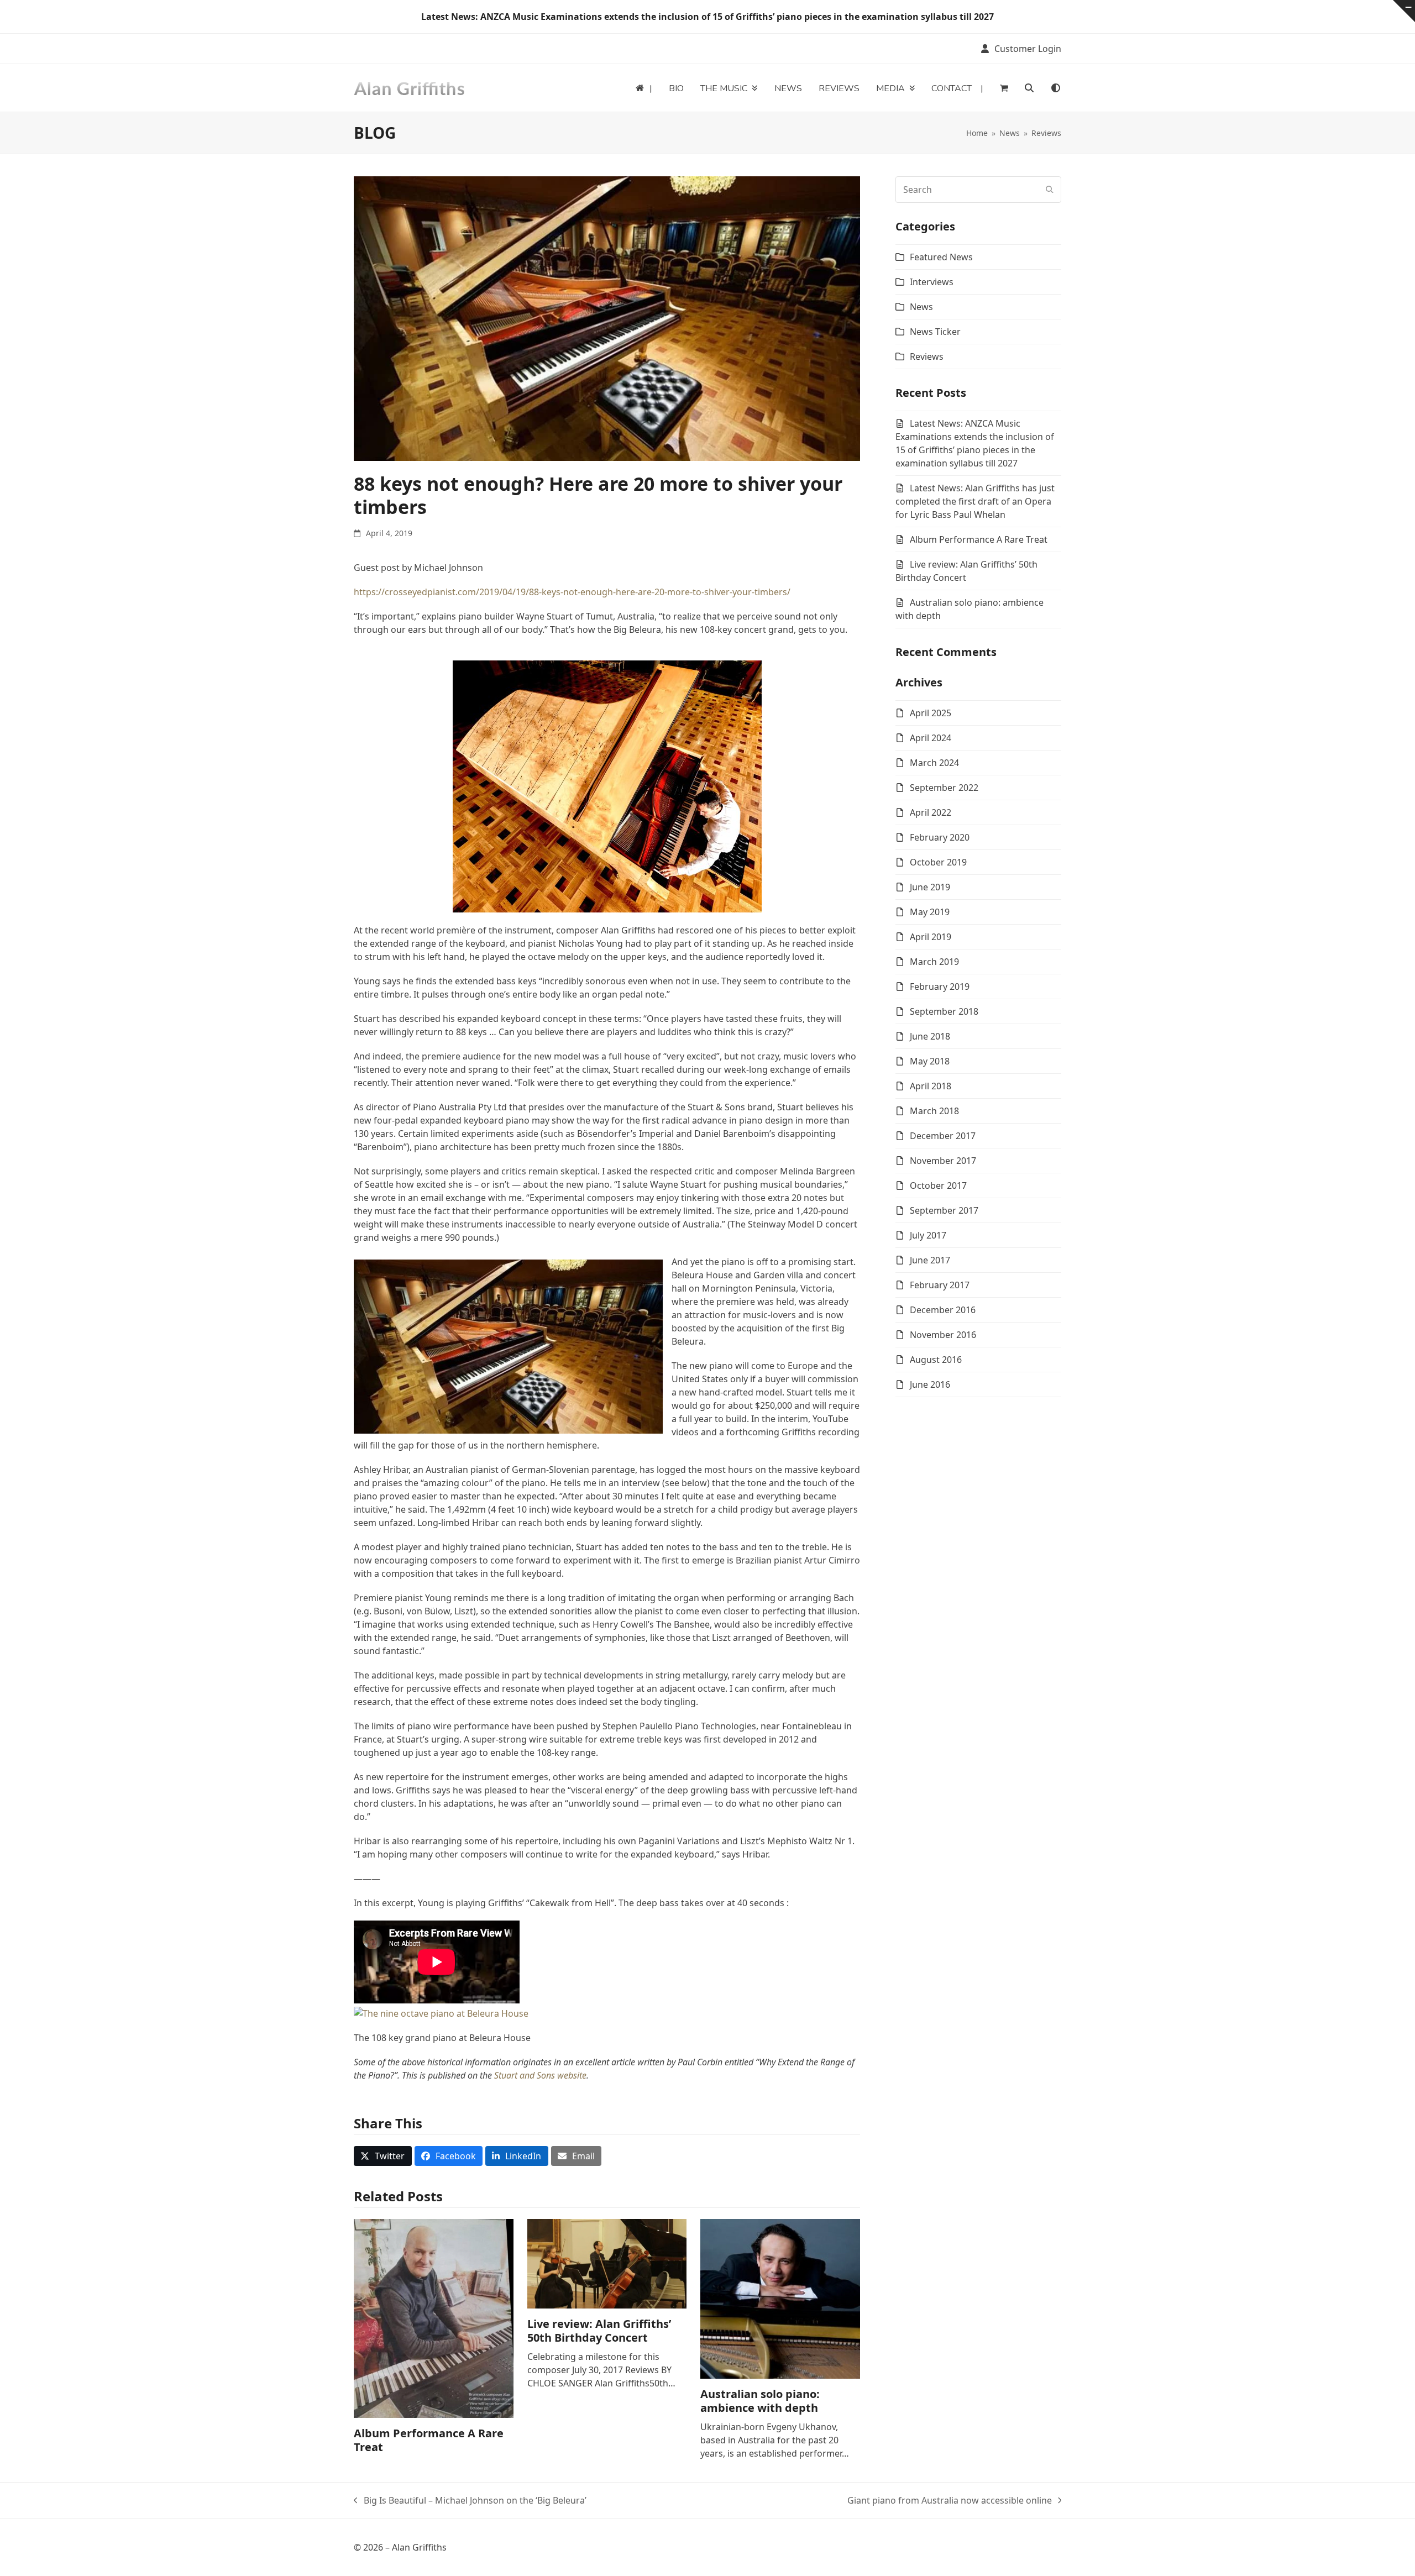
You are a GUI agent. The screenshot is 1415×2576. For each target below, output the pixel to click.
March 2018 (934, 1111)
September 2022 (944, 788)
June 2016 (930, 1384)
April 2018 (931, 1086)
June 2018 (930, 1036)
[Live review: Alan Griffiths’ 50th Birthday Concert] (607, 2263)
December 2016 (943, 1310)
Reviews (927, 356)
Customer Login (1028, 49)
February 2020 (940, 837)
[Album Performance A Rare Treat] (434, 2317)
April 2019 (931, 937)
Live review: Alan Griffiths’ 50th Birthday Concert (599, 2331)
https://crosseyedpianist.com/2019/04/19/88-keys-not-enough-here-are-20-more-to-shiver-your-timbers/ (572, 592)
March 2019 (934, 962)
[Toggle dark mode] (1056, 88)
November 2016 (943, 1335)
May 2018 (930, 1061)
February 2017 (940, 1285)
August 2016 (936, 1360)
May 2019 (930, 912)
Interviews (932, 282)
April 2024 (931, 738)
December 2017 (943, 1136)
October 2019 (938, 862)
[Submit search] (1050, 190)
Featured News (941, 257)
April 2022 (931, 812)
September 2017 (944, 1210)
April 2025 (931, 713)
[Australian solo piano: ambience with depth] (780, 2298)
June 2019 (930, 887)
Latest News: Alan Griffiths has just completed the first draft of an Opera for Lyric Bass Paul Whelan (975, 501)
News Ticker (935, 332)
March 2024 (934, 763)
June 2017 (930, 1260)
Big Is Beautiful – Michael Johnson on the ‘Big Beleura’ (470, 2501)
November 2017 (943, 1161)
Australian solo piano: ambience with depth (760, 2401)
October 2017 (938, 1185)
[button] (1004, 88)
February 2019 (940, 987)
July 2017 (928, 1235)
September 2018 (944, 1011)
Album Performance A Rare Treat (429, 2440)
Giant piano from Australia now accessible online (950, 2501)
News (921, 307)
